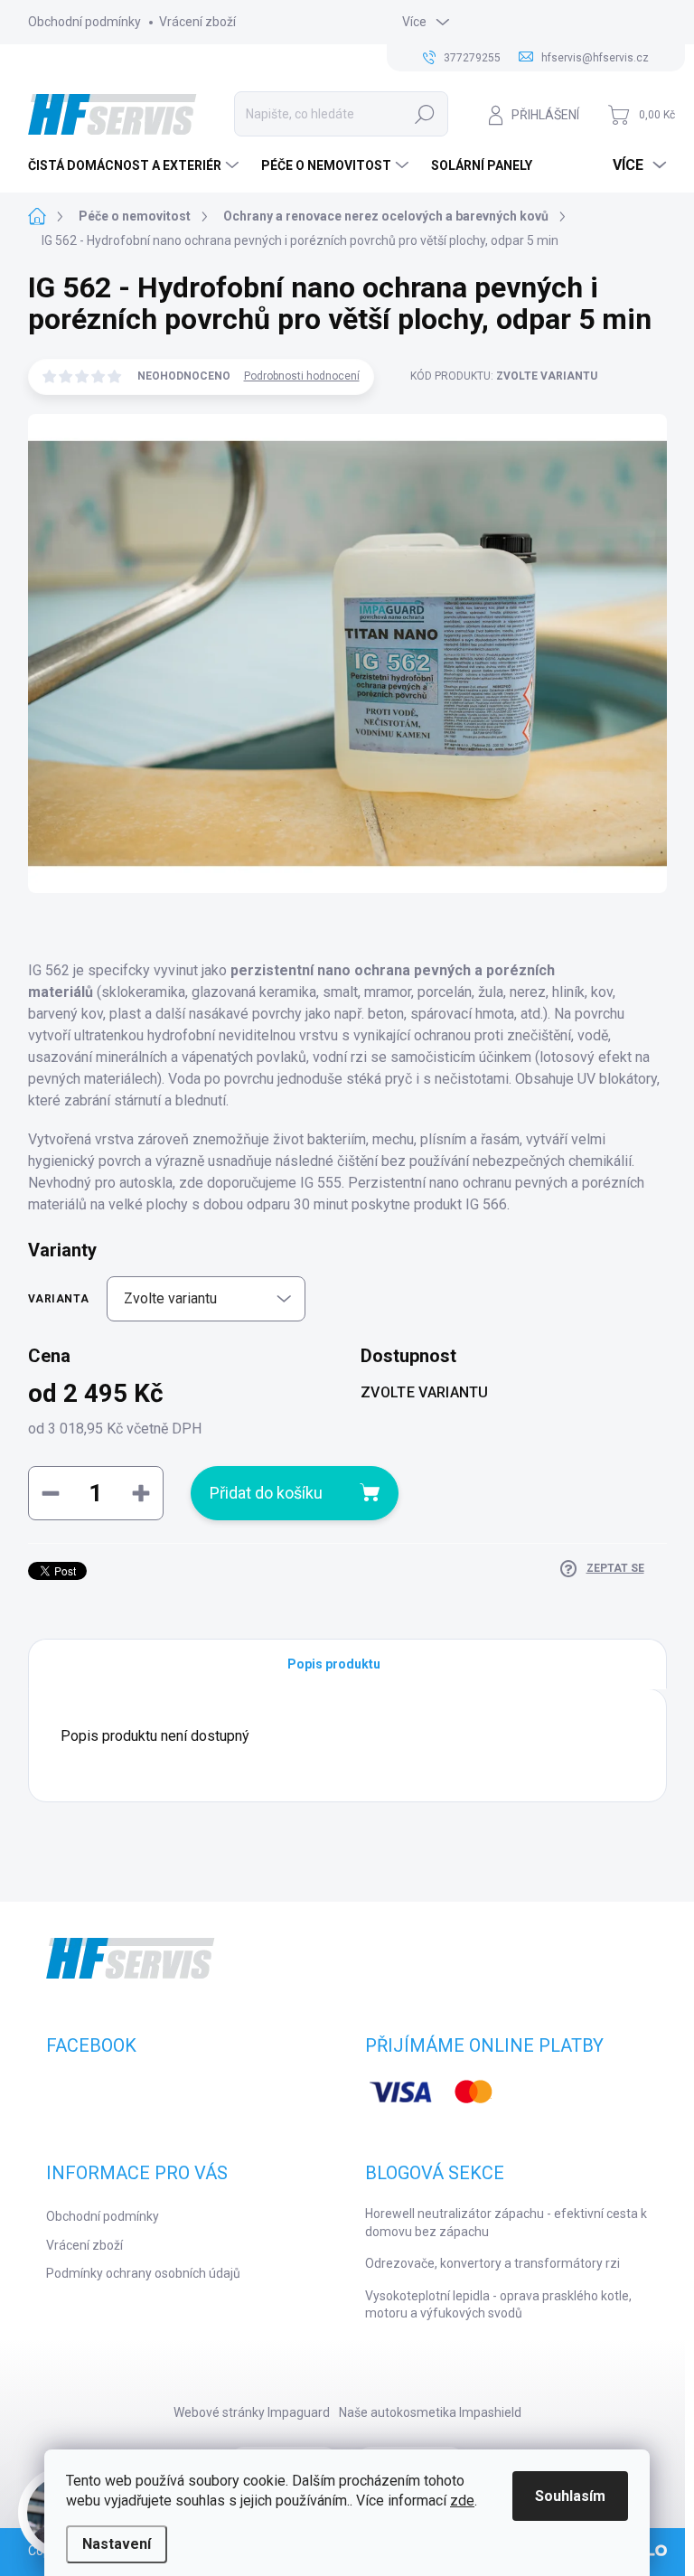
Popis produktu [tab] (334, 1664)
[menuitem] (136, 165)
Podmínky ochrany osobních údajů (143, 2273)
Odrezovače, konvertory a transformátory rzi (492, 2263)
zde (462, 2501)
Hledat (425, 114)
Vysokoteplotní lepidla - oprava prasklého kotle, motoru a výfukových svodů (498, 2305)
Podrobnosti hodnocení (302, 376)
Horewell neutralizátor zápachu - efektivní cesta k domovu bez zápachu (506, 2223)
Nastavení (117, 2544)
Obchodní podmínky (84, 22)
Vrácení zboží (197, 22)
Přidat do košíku (266, 1493)
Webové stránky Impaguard (252, 2412)
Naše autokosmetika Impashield (430, 2412)
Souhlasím (570, 2496)
